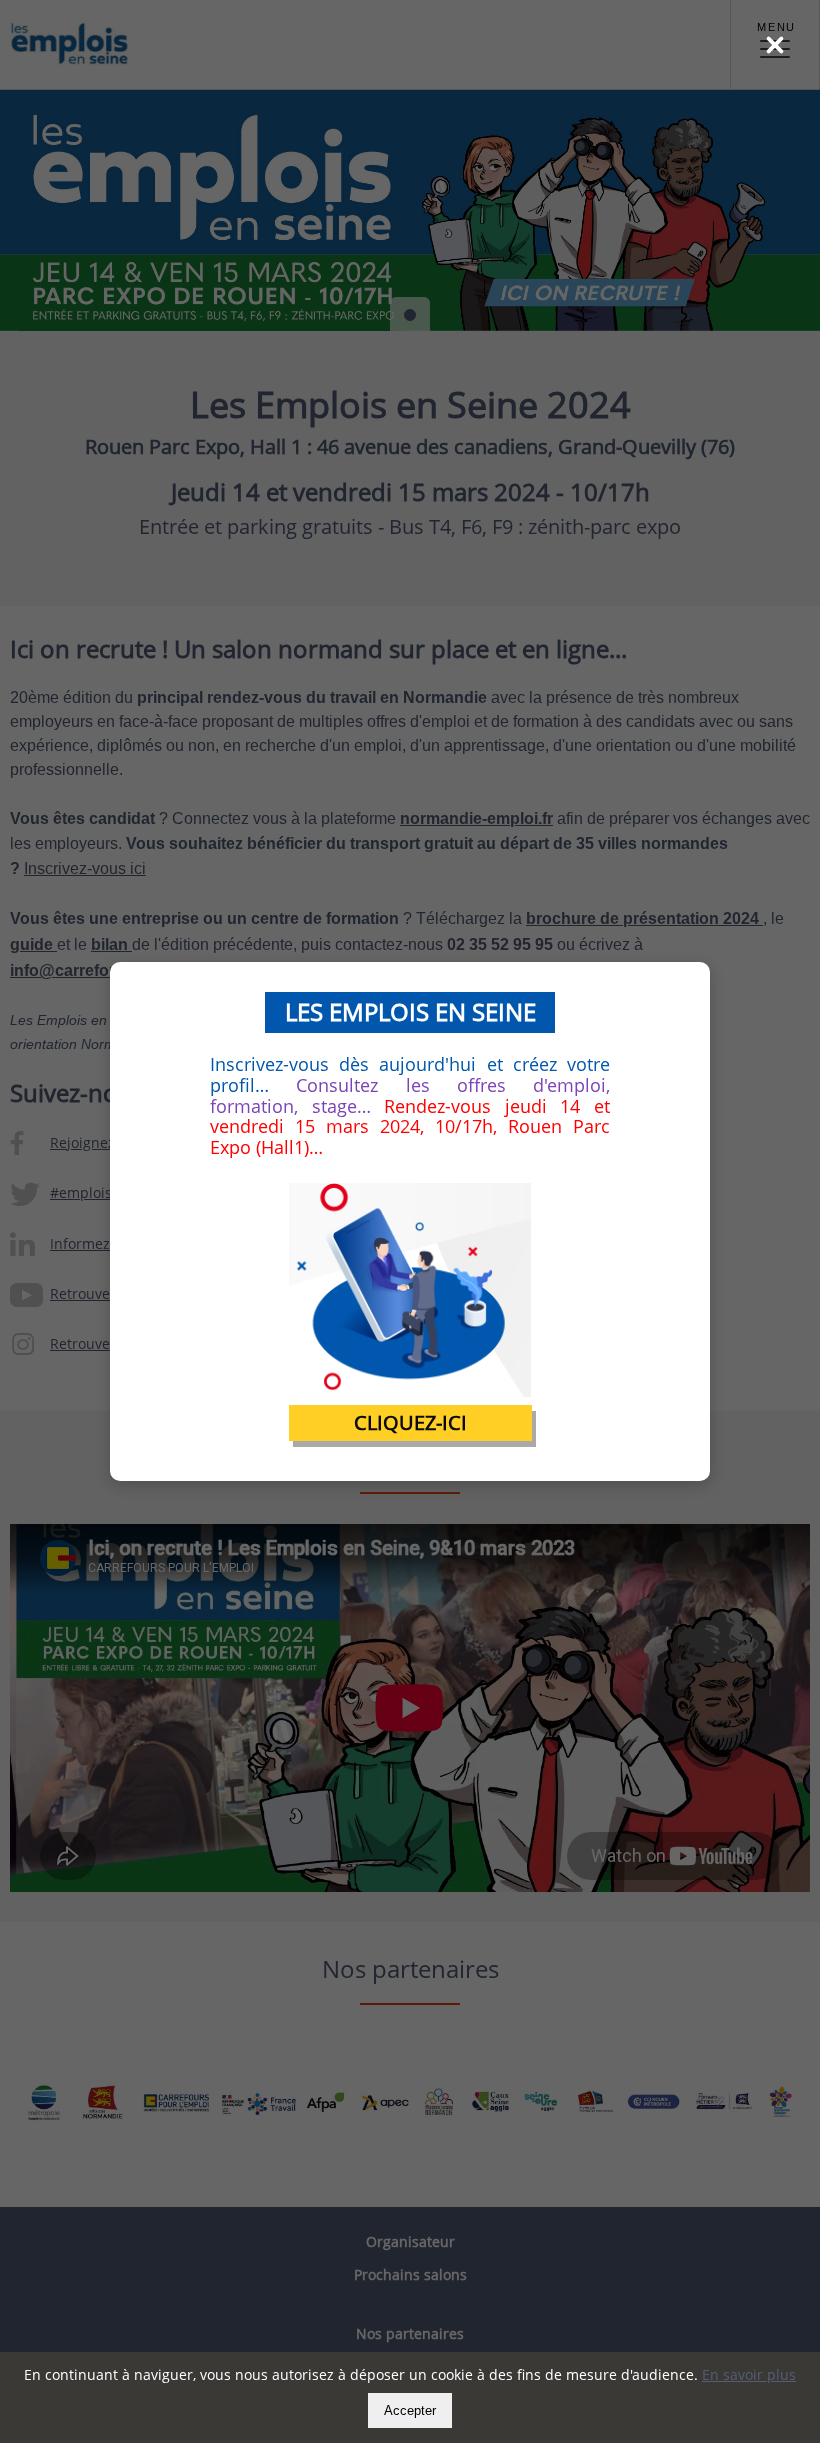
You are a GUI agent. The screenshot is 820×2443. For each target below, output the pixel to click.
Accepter (410, 2410)
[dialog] (410, 1221)
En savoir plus (749, 2374)
